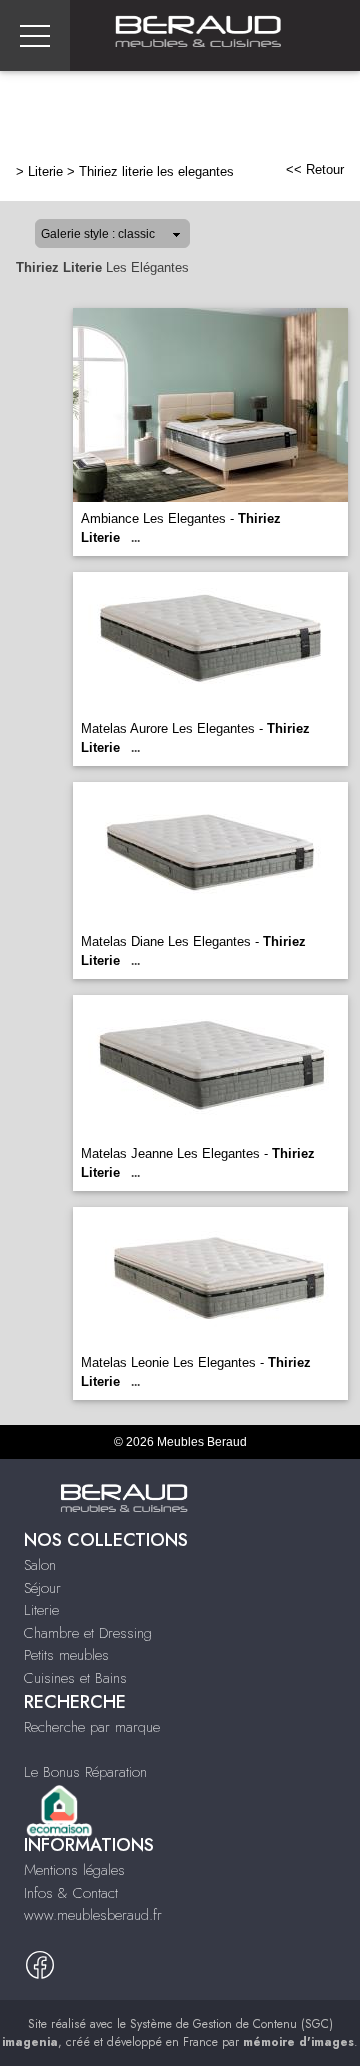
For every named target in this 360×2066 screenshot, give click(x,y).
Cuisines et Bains (75, 1678)
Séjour (42, 1588)
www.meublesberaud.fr (93, 1915)
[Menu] (35, 35)
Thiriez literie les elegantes (156, 171)
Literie (45, 171)
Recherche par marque (92, 1727)
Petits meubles (66, 1655)
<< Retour (315, 169)
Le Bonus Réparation (85, 1772)
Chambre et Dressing (88, 1633)
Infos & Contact (71, 1893)
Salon (40, 1565)
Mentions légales (74, 1870)
